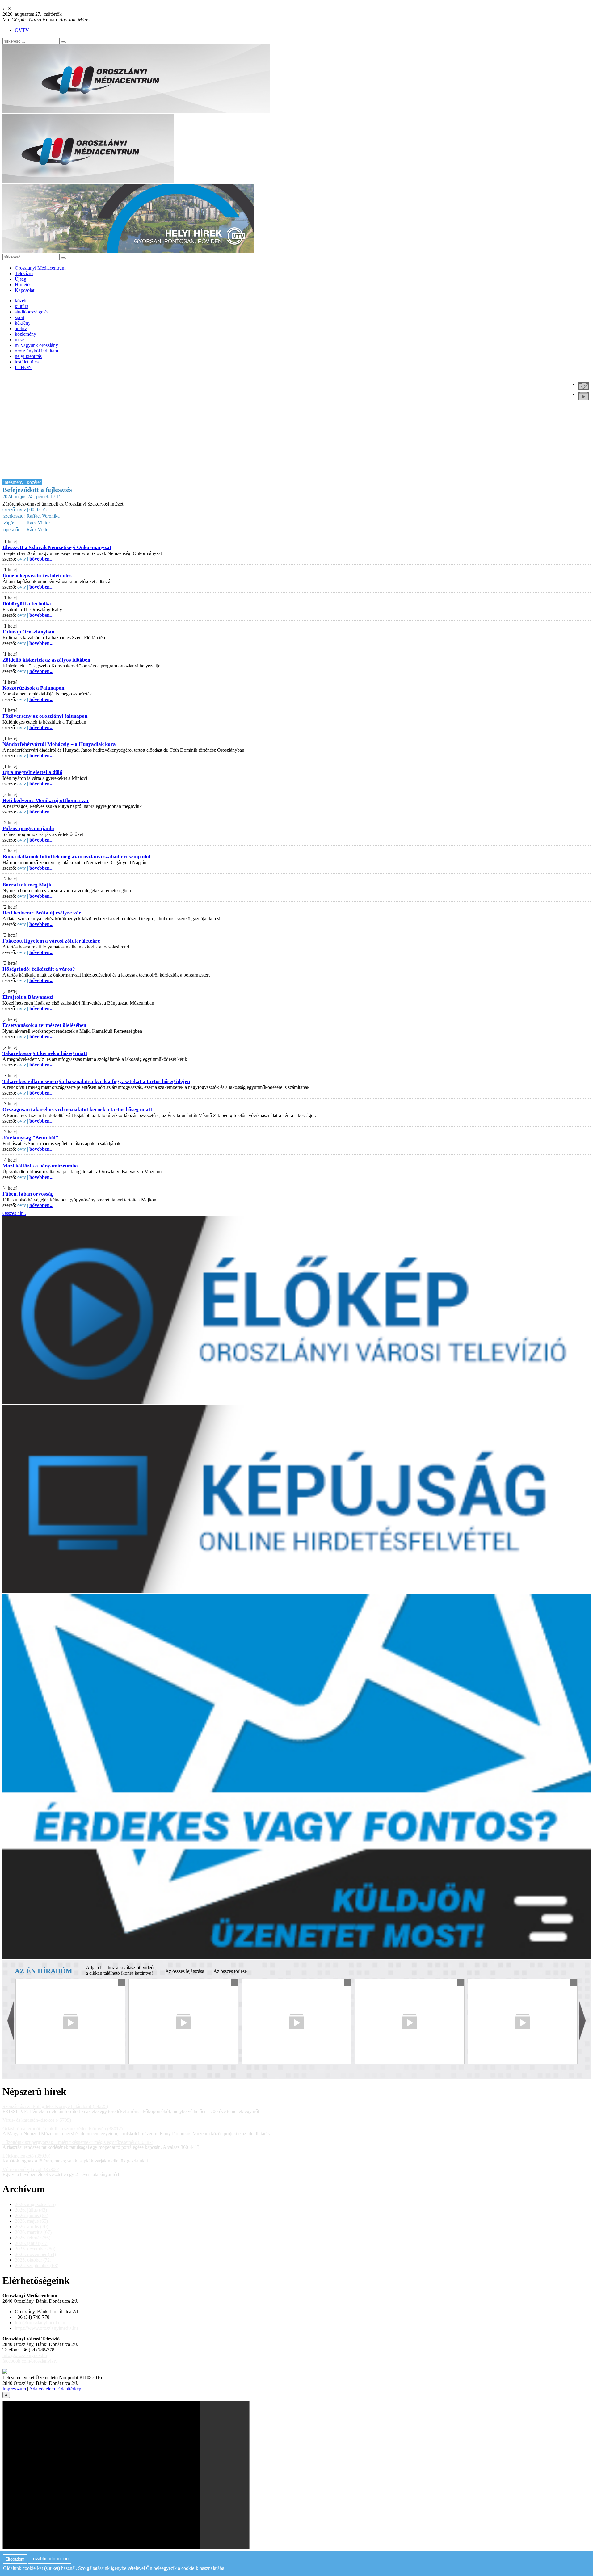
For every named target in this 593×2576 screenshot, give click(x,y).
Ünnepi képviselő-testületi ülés (37, 576)
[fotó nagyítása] (583, 386)
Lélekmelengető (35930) (26, 2156)
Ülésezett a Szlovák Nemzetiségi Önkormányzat (57, 547)
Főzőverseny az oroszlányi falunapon (45, 716)
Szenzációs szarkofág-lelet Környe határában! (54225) (55, 2106)
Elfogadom (15, 2559)
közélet (22, 301)
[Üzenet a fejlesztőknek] (5, 2372)
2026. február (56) (33, 2238)
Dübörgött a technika (27, 604)
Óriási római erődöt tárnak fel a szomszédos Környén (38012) (63, 2129)
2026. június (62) (32, 2215)
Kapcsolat (25, 290)
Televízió (24, 273)
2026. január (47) (32, 2243)
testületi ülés (27, 362)
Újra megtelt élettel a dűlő (32, 772)
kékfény (23, 323)
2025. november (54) (35, 2254)
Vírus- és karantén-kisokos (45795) (37, 2120)
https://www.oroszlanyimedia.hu (46, 2328)
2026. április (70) (32, 2227)
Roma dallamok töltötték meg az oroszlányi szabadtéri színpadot (77, 857)
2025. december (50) (35, 2249)
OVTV (22, 30)
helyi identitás (28, 356)
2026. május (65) (31, 2221)
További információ (49, 2559)
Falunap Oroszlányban (28, 632)
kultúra (22, 306)
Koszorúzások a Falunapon (33, 688)
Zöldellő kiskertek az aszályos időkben (46, 660)
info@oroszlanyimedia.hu (40, 2323)
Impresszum (14, 2389)
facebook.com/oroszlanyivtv (30, 2361)
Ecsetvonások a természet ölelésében (44, 1025)
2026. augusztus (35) (35, 2204)
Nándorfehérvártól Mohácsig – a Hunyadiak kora (59, 744)
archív (21, 328)
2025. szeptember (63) (37, 2265)
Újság (21, 279)
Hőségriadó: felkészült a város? (39, 969)
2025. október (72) (33, 2260)
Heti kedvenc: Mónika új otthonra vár (46, 800)
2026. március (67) (33, 2232)
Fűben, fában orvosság (28, 1194)
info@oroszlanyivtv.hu (25, 2355)
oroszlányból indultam (36, 351)
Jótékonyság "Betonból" (30, 1138)
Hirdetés (23, 285)
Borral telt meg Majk (27, 885)
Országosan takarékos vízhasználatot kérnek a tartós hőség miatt (77, 1109)
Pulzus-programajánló (28, 828)
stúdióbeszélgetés (32, 312)
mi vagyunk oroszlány (36, 345)
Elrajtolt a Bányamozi (28, 997)
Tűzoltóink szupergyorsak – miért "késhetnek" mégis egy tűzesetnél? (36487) (78, 2142)
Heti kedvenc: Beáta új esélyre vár (42, 913)
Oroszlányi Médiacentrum (40, 268)
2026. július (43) (31, 2210)
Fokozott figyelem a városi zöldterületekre (51, 941)
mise (19, 340)
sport (20, 317)
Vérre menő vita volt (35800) (31, 2169)
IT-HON (23, 367)
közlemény (25, 334)
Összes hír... (14, 1213)
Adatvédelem (42, 2389)
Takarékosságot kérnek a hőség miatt (45, 1053)
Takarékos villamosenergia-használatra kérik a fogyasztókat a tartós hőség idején (96, 1081)
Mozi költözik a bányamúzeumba (40, 1166)
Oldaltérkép (70, 2389)
